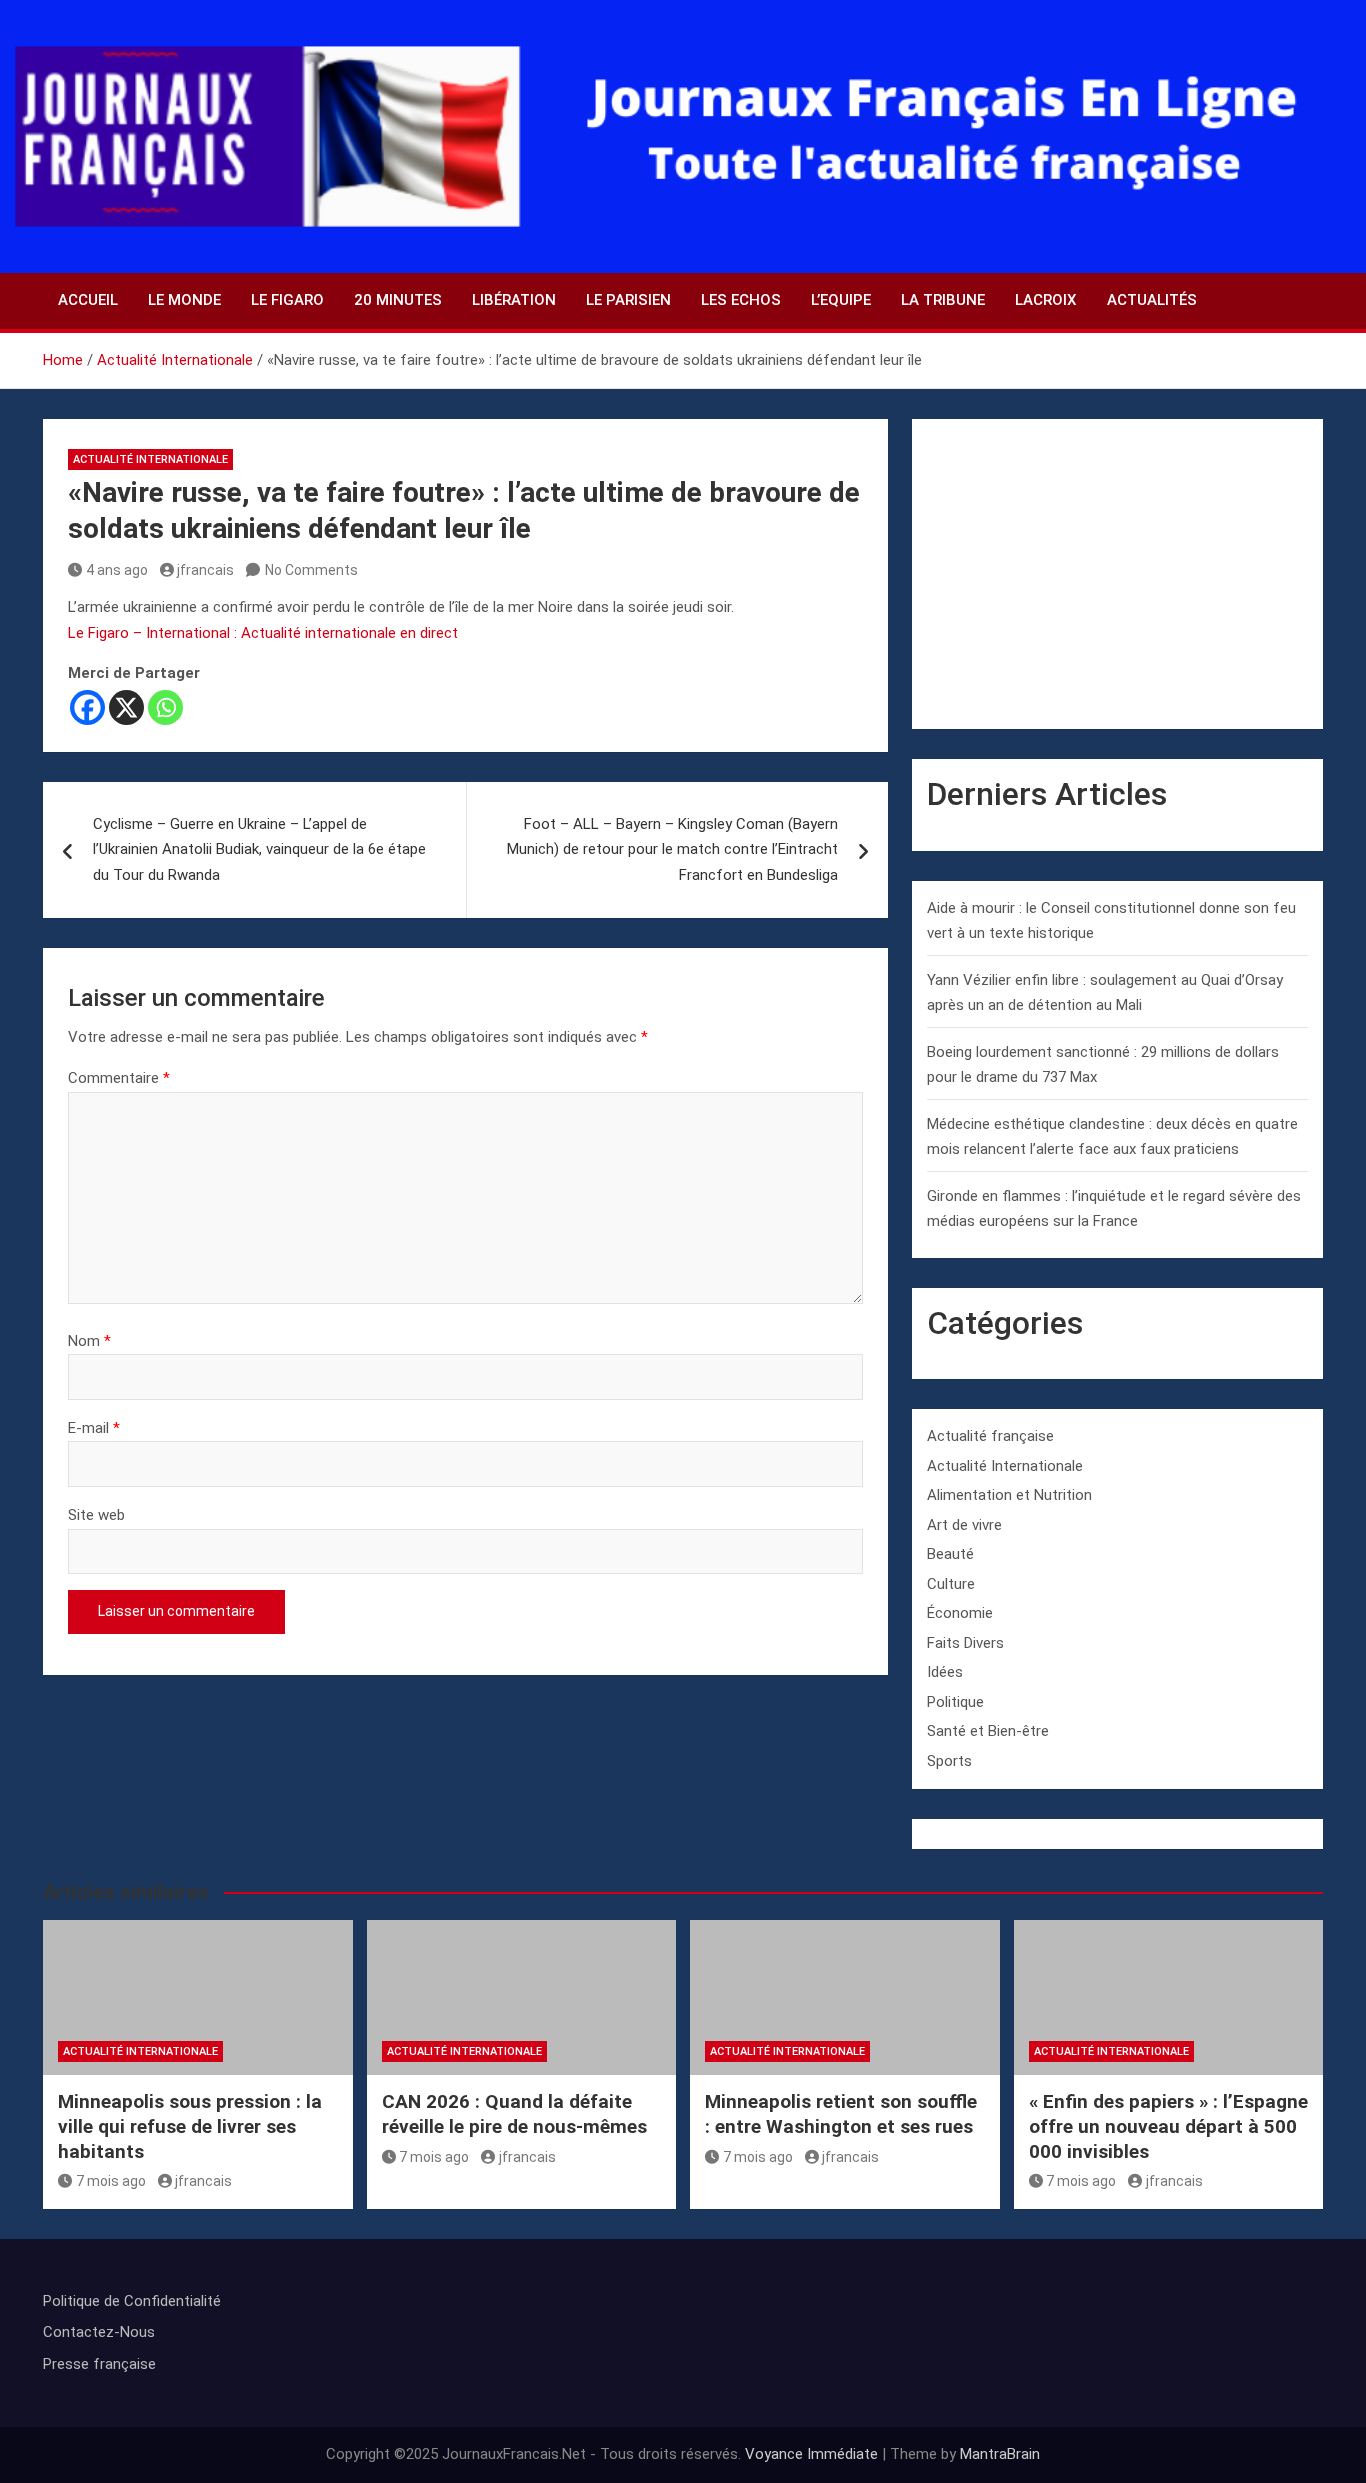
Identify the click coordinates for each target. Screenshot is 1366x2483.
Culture (951, 1584)
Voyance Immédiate (811, 2454)
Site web (96, 1515)
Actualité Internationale (150, 459)
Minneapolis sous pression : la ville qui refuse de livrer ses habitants (190, 2126)
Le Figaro (287, 300)
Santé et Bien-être (988, 1731)
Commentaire (119, 1078)
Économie (960, 1613)
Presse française (99, 2364)
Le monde (184, 300)
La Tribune (943, 300)
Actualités (1152, 300)
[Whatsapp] (165, 707)
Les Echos (741, 300)
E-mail (94, 1428)
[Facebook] (87, 707)
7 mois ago (111, 2181)
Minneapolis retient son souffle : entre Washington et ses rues (841, 2114)
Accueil (88, 300)
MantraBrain (1000, 2454)
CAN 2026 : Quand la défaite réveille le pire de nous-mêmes (514, 2114)
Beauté (950, 1554)
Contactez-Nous (99, 2332)
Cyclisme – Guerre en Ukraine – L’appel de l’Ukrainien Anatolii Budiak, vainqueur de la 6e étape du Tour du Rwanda (259, 849)
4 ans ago (117, 570)
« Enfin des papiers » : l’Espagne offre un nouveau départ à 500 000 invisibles (1168, 2126)
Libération (514, 300)
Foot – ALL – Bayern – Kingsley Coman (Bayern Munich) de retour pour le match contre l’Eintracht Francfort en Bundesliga (672, 849)
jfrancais (205, 570)
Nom (89, 1341)
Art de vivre (964, 1525)
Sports (949, 1761)
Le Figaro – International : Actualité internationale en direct (263, 633)
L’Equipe (841, 300)
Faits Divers (965, 1643)
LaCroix (1046, 300)
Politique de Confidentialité (132, 2301)
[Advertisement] (1117, 574)
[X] (126, 707)
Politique (955, 1702)
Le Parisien (628, 300)
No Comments (311, 570)
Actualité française (990, 1436)
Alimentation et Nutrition (1009, 1495)
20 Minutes (398, 300)
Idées (945, 1672)
